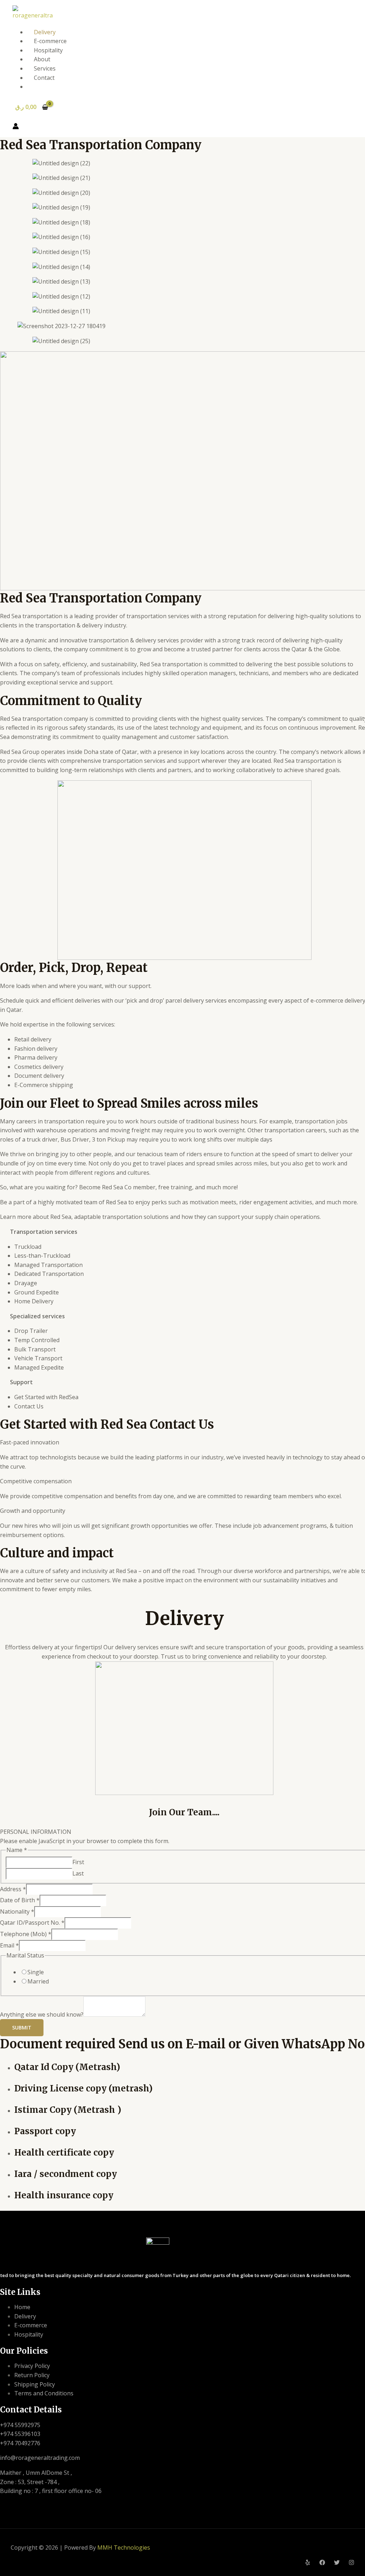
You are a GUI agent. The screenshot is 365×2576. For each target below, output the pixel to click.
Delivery (45, 32)
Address (13, 1889)
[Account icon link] (16, 128)
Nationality (17, 1912)
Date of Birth (20, 1900)
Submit (22, 2027)
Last (78, 1873)
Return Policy (32, 2375)
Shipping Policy (35, 2384)
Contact (44, 78)
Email (9, 1945)
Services (45, 68)
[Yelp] (308, 2563)
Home (22, 2307)
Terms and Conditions (44, 2393)
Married (38, 1981)
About (42, 59)
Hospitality (48, 50)
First (78, 1862)
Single (36, 1972)
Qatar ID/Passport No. (32, 1923)
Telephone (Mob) (26, 1934)
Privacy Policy (32, 2366)
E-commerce (50, 41)
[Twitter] (337, 2563)
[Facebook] (322, 2563)
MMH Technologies (124, 2547)
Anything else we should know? (42, 2014)
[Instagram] (351, 2563)
